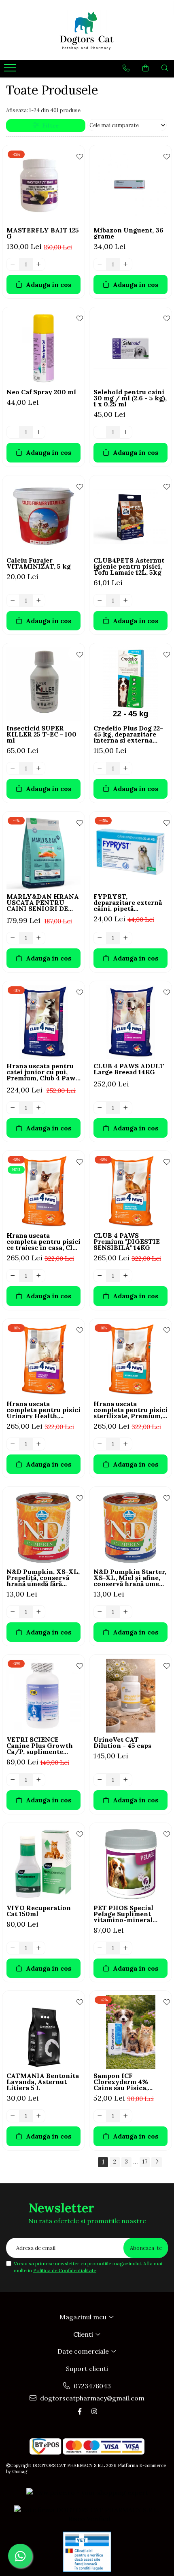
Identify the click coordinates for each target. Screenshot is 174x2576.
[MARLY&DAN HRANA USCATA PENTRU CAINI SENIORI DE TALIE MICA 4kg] (43, 853)
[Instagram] (94, 2411)
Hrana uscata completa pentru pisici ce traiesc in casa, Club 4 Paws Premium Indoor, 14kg (43, 1242)
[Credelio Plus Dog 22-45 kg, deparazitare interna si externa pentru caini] (130, 684)
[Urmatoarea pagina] (157, 2162)
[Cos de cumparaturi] (145, 68)
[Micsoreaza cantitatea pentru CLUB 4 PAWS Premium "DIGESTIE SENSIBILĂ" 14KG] (100, 1276)
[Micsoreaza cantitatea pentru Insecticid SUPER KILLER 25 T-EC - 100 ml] (13, 768)
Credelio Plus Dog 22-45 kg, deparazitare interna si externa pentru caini (128, 734)
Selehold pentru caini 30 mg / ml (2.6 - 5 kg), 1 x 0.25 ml (130, 398)
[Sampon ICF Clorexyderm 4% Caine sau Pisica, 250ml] (130, 2032)
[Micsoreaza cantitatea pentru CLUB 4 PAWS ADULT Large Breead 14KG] (100, 1108)
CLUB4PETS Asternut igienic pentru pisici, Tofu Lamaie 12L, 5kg (129, 566)
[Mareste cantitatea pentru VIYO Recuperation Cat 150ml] (39, 1948)
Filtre (49, 126)
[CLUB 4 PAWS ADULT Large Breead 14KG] (130, 1022)
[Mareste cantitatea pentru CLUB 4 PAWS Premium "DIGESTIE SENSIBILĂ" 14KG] (126, 1276)
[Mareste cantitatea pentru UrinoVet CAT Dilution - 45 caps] (126, 1780)
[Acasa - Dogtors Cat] (87, 30)
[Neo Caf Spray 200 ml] (43, 348)
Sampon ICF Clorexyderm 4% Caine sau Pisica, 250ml (121, 2082)
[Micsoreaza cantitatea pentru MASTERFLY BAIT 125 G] (13, 264)
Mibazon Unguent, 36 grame (128, 233)
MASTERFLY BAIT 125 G (43, 233)
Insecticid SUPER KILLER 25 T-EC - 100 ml (41, 734)
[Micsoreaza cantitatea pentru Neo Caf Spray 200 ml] (13, 432)
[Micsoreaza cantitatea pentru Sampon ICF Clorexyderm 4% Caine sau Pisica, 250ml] (100, 2116)
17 (145, 2162)
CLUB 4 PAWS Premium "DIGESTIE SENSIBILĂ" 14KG (127, 1242)
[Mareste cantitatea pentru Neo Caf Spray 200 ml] (39, 432)
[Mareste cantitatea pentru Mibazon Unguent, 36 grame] (126, 264)
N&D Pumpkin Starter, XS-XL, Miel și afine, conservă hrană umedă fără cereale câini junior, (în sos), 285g (130, 1578)
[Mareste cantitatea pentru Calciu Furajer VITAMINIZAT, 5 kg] (39, 601)
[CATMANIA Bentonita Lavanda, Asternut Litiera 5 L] (43, 2032)
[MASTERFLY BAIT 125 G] (43, 186)
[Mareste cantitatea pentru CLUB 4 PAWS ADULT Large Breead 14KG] (126, 1108)
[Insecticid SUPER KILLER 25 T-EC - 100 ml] (43, 684)
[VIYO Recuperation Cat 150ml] (43, 1864)
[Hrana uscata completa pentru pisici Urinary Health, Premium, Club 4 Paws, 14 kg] (43, 1360)
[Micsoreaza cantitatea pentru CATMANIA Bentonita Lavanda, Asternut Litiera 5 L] (13, 2116)
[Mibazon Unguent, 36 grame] (130, 186)
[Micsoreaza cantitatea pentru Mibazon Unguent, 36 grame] (100, 264)
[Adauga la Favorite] (76, 155)
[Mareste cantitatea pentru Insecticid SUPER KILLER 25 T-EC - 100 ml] (39, 768)
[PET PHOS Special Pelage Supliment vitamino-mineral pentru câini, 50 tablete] (130, 1864)
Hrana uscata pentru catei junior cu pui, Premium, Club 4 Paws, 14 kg (43, 1072)
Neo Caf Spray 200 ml (41, 392)
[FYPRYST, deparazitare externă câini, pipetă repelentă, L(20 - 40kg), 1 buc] (130, 853)
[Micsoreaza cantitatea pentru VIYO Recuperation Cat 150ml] (13, 1948)
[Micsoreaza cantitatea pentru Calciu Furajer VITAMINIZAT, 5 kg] (13, 601)
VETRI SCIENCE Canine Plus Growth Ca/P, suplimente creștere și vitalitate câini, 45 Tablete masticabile (40, 1746)
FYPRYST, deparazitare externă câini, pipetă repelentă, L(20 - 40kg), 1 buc (128, 903)
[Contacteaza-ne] (126, 68)
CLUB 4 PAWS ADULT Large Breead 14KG (129, 1069)
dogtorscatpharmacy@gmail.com (91, 2398)
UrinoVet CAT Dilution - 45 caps (122, 1743)
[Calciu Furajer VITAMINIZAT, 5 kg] (43, 516)
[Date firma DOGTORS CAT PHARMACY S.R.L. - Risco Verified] (87, 2515)
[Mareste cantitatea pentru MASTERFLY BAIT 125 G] (39, 264)
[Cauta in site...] (165, 68)
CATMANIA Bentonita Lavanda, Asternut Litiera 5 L (43, 2082)
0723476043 (91, 2386)
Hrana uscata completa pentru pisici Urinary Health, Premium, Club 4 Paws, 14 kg (43, 1410)
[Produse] (11, 70)
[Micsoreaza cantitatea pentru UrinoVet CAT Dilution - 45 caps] (100, 1780)
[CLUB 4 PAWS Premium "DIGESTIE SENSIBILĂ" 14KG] (130, 1192)
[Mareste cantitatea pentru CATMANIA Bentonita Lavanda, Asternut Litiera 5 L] (39, 2116)
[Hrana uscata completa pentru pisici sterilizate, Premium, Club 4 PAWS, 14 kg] (130, 1360)
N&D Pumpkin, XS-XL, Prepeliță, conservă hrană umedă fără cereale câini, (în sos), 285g (43, 1578)
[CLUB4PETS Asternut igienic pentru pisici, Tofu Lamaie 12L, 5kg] (130, 516)
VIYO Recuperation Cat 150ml (39, 1911)
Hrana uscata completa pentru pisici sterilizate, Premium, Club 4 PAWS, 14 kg (130, 1410)
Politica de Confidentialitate (65, 2270)
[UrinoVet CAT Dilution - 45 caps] (130, 1696)
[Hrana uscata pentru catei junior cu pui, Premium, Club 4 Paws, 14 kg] (43, 1022)
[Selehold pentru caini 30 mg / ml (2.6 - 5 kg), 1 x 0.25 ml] (130, 348)
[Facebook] (80, 2411)
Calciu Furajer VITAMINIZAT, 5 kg (39, 563)
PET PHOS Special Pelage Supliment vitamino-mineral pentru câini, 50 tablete (123, 1914)
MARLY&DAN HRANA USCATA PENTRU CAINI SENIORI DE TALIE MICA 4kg (43, 903)
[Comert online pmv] (87, 2552)
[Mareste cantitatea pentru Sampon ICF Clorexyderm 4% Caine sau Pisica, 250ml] (126, 2116)
